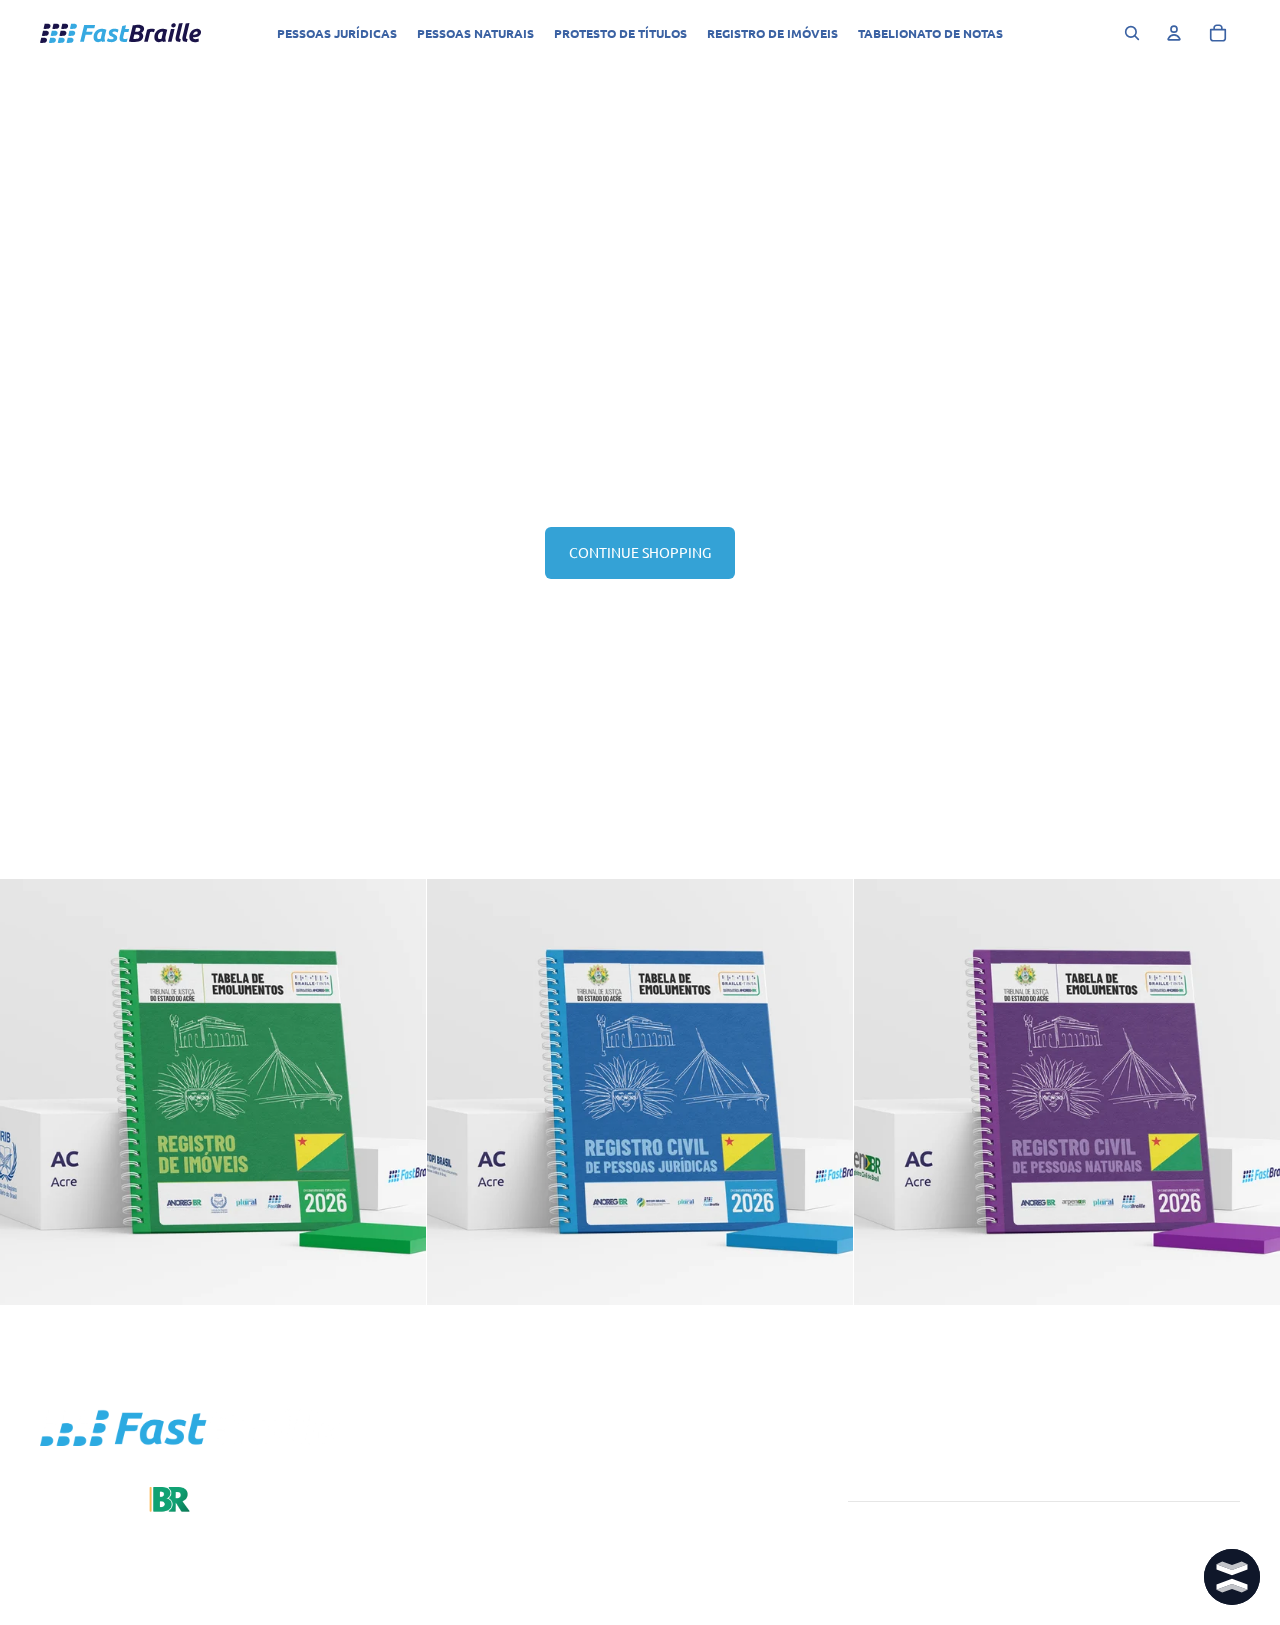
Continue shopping (640, 552)
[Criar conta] (1219, 1480)
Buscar (465, 1471)
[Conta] (1174, 33)
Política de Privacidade (718, 1605)
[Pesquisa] (1132, 33)
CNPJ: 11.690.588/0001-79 (729, 1581)
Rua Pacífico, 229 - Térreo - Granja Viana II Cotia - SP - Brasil (729, 1490)
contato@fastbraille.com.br (732, 1558)
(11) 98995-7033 (698, 1534)
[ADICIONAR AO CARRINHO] (395, 1274)
